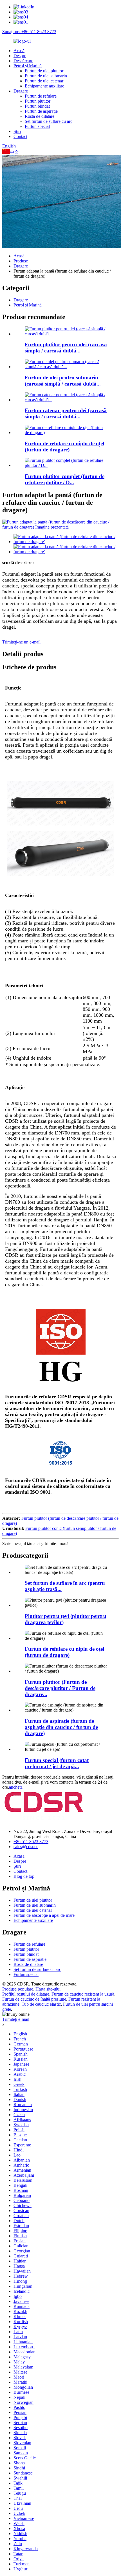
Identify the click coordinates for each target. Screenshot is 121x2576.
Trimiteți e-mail (16, 2019)
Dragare (21, 91)
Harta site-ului (48, 1989)
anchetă (16, 1787)
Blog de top (24, 1876)
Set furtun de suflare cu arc (49, 121)
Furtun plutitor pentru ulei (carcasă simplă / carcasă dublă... (66, 348)
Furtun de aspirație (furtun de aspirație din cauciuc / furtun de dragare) (61, 1727)
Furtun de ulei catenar (44, 81)
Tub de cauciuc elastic (41, 2004)
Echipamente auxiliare (44, 86)
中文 (14, 152)
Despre (20, 56)
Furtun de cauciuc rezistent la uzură (83, 1994)
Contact (20, 136)
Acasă (19, 51)
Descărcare (23, 61)
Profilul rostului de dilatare (26, 1994)
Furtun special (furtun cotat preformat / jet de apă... (57, 1763)
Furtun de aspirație (41, 111)
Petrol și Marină (28, 66)
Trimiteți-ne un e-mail (21, 642)
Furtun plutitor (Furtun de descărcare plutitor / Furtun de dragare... (60, 1688)
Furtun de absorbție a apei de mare (44, 1915)
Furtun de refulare (41, 96)
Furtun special (37, 126)
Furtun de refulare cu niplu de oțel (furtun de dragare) (64, 447)
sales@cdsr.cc (26, 1847)
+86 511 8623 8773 (31, 1842)
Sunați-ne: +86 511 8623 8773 (29, 32)
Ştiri (17, 131)
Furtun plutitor (38, 101)
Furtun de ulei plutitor (44, 71)
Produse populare (18, 1989)
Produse (21, 261)
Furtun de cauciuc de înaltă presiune (34, 1999)
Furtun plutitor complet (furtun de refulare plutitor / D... (65, 479)
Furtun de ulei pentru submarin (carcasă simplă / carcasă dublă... (63, 381)
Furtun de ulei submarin (46, 76)
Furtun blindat (37, 106)
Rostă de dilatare (40, 116)
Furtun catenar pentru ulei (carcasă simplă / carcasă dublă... (66, 413)
